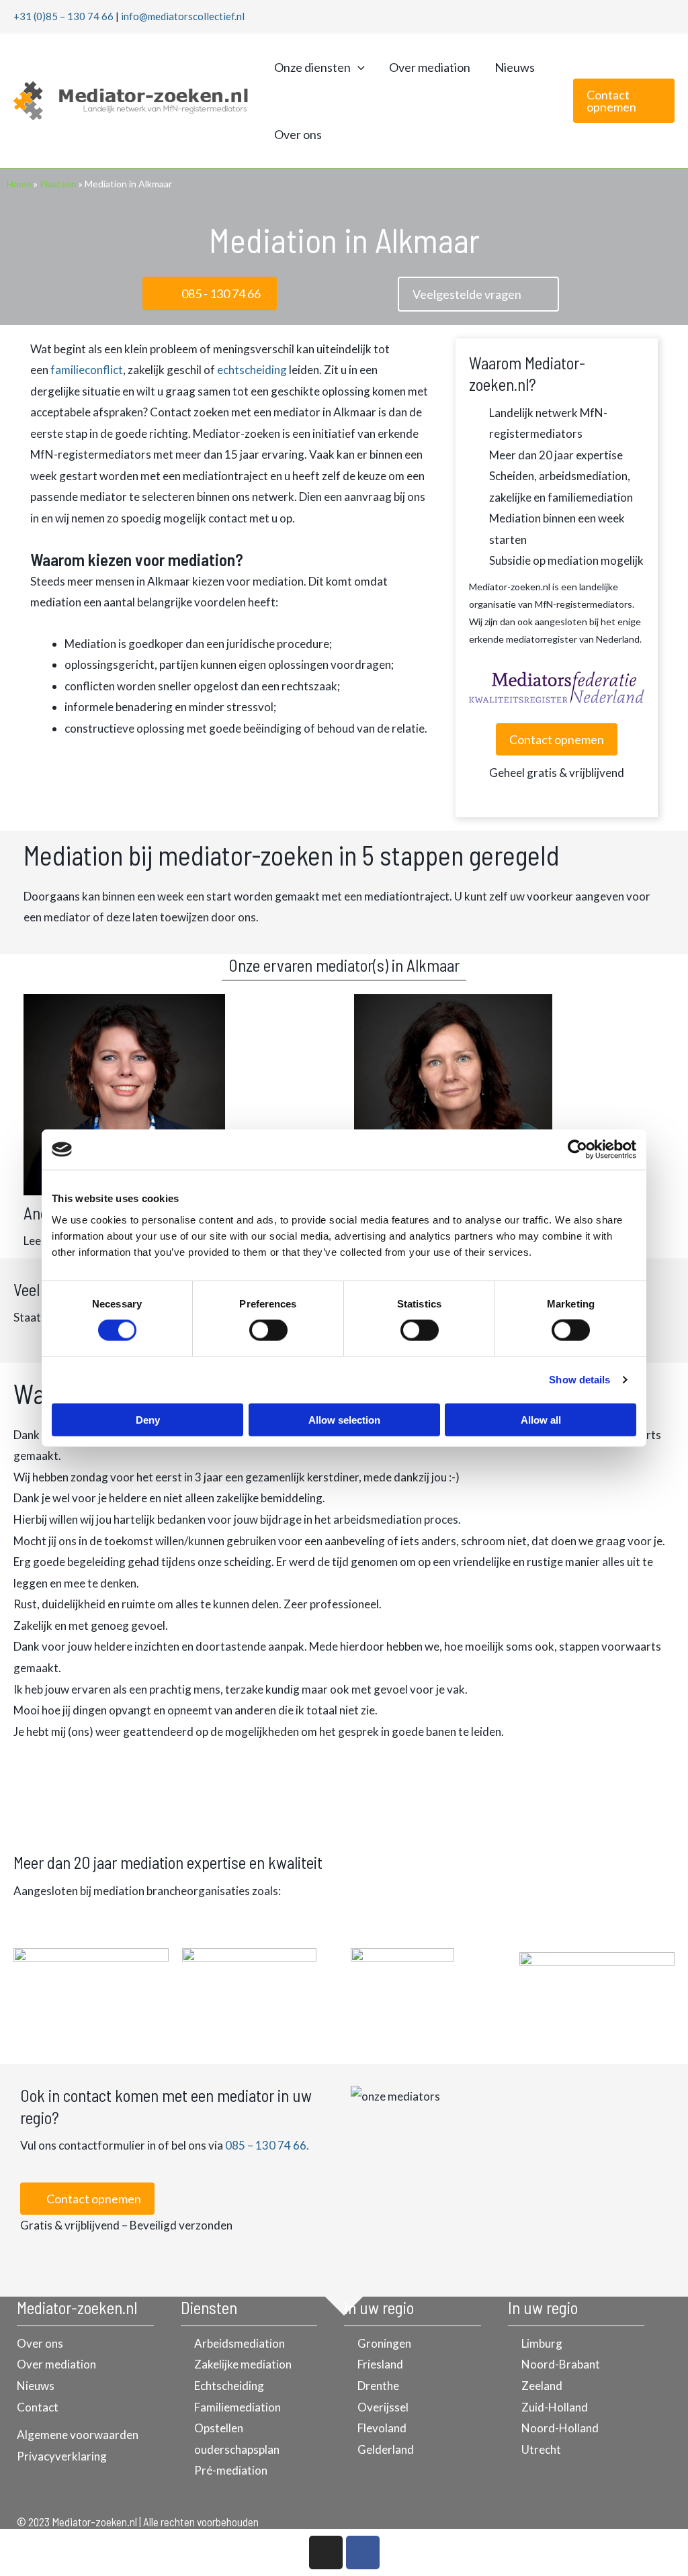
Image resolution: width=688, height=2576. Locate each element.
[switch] (268, 1330)
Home (19, 184)
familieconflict (87, 370)
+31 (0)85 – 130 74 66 (63, 16)
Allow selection (344, 1419)
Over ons (298, 134)
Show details (579, 1380)
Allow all (541, 1419)
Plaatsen (58, 184)
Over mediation (430, 67)
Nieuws (515, 67)
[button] (358, 67)
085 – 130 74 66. (267, 2145)
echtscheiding (252, 370)
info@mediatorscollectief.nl (183, 16)
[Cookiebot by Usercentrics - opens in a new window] (577, 1150)
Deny (148, 1419)
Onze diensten (312, 67)
